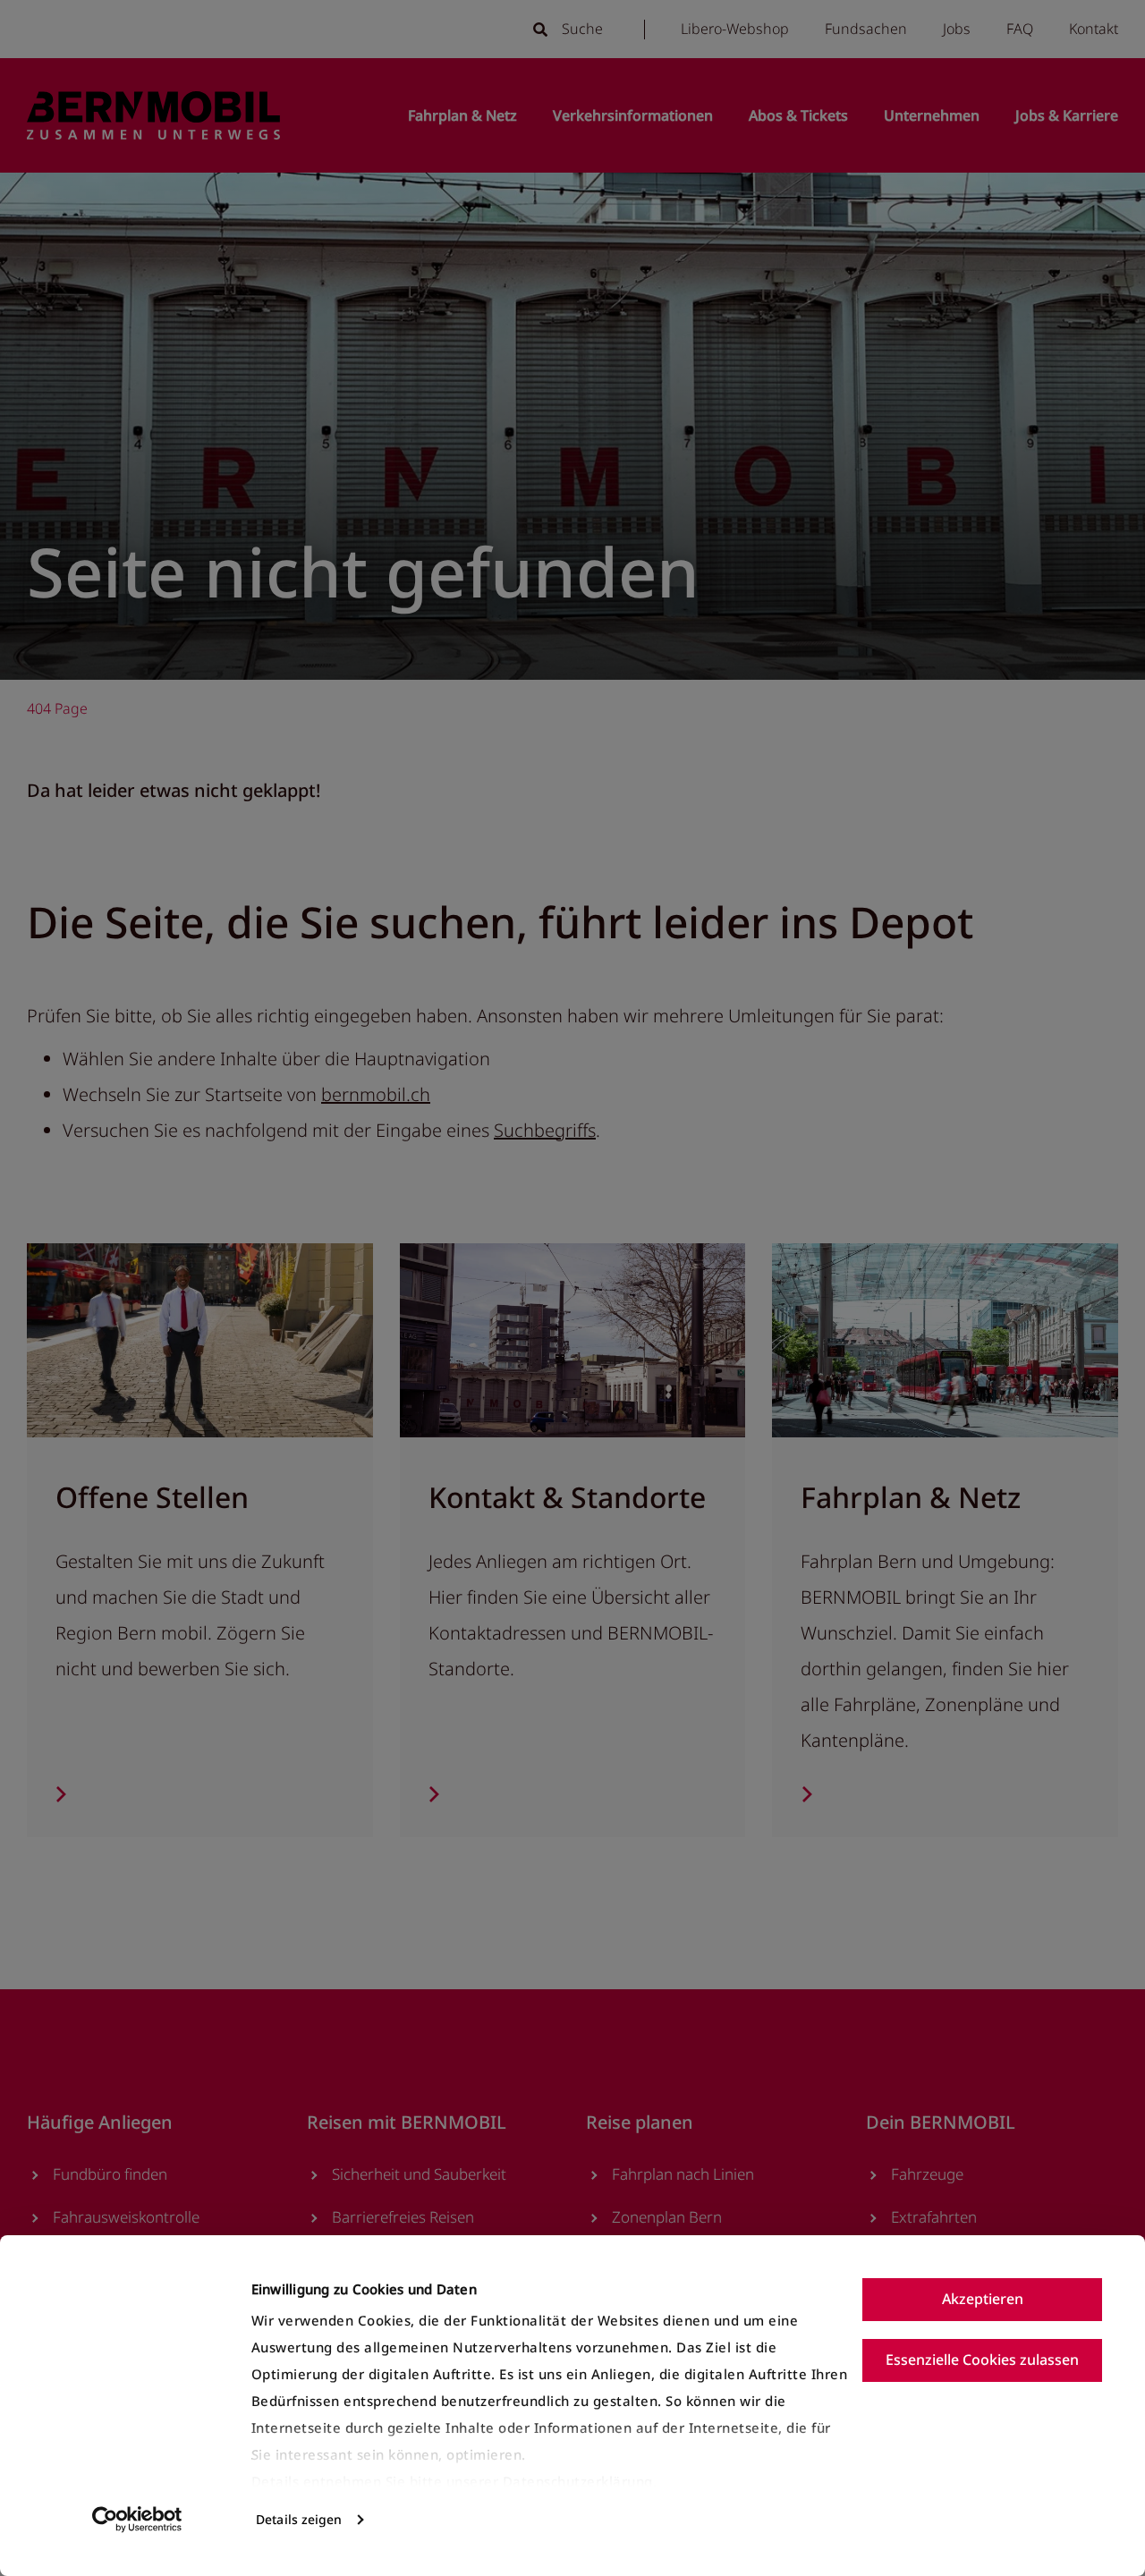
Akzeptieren (983, 2299)
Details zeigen (299, 2519)
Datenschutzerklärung (578, 2481)
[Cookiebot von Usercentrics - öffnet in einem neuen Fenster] (137, 2520)
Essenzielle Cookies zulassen (982, 2360)
